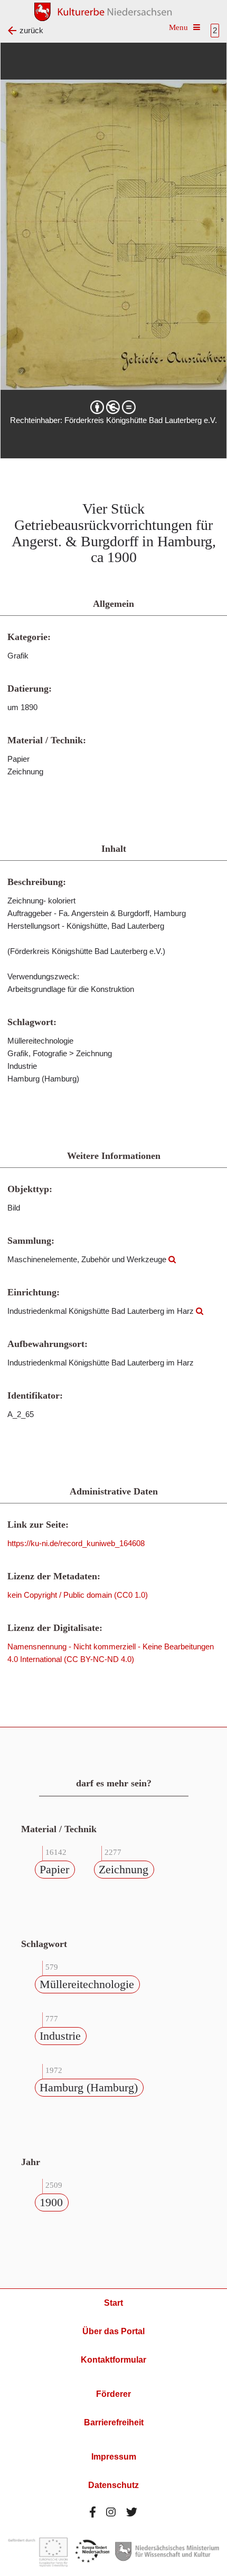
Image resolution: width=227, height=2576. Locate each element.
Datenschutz (113, 2485)
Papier (54, 1869)
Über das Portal (113, 2331)
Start (113, 2303)
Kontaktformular (113, 2360)
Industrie (60, 2036)
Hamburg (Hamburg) (89, 2087)
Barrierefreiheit (114, 2422)
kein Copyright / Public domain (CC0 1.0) (78, 1595)
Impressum (114, 2457)
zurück (31, 30)
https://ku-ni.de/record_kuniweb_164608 (76, 1543)
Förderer (113, 2394)
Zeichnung (124, 1869)
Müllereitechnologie (87, 1984)
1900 (51, 2202)
